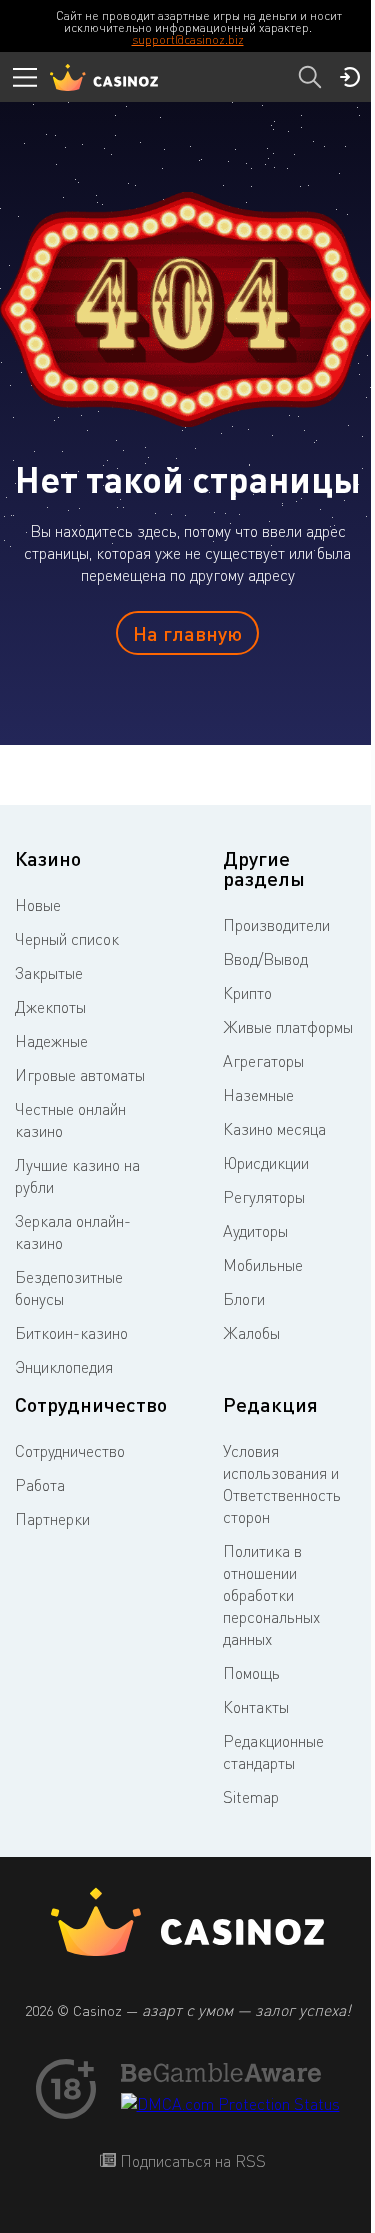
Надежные (51, 1041)
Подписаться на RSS (191, 2161)
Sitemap (251, 1797)
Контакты (256, 1707)
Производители (276, 925)
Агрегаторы (263, 1061)
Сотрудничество (70, 1451)
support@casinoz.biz (188, 39)
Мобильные (263, 1265)
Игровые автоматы (80, 1075)
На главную (187, 633)
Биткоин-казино (71, 1333)
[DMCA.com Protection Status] (230, 2104)
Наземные (258, 1095)
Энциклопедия (64, 1367)
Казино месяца (274, 1129)
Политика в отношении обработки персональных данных (271, 1595)
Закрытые (49, 973)
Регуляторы (264, 1197)
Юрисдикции (266, 1163)
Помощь (251, 1673)
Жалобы (251, 1333)
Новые (38, 905)
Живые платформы (288, 1027)
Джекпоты (50, 1007)
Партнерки (52, 1519)
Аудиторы (255, 1231)
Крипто (247, 993)
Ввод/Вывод (265, 959)
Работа (40, 1485)
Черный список (67, 939)
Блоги (244, 1299)
